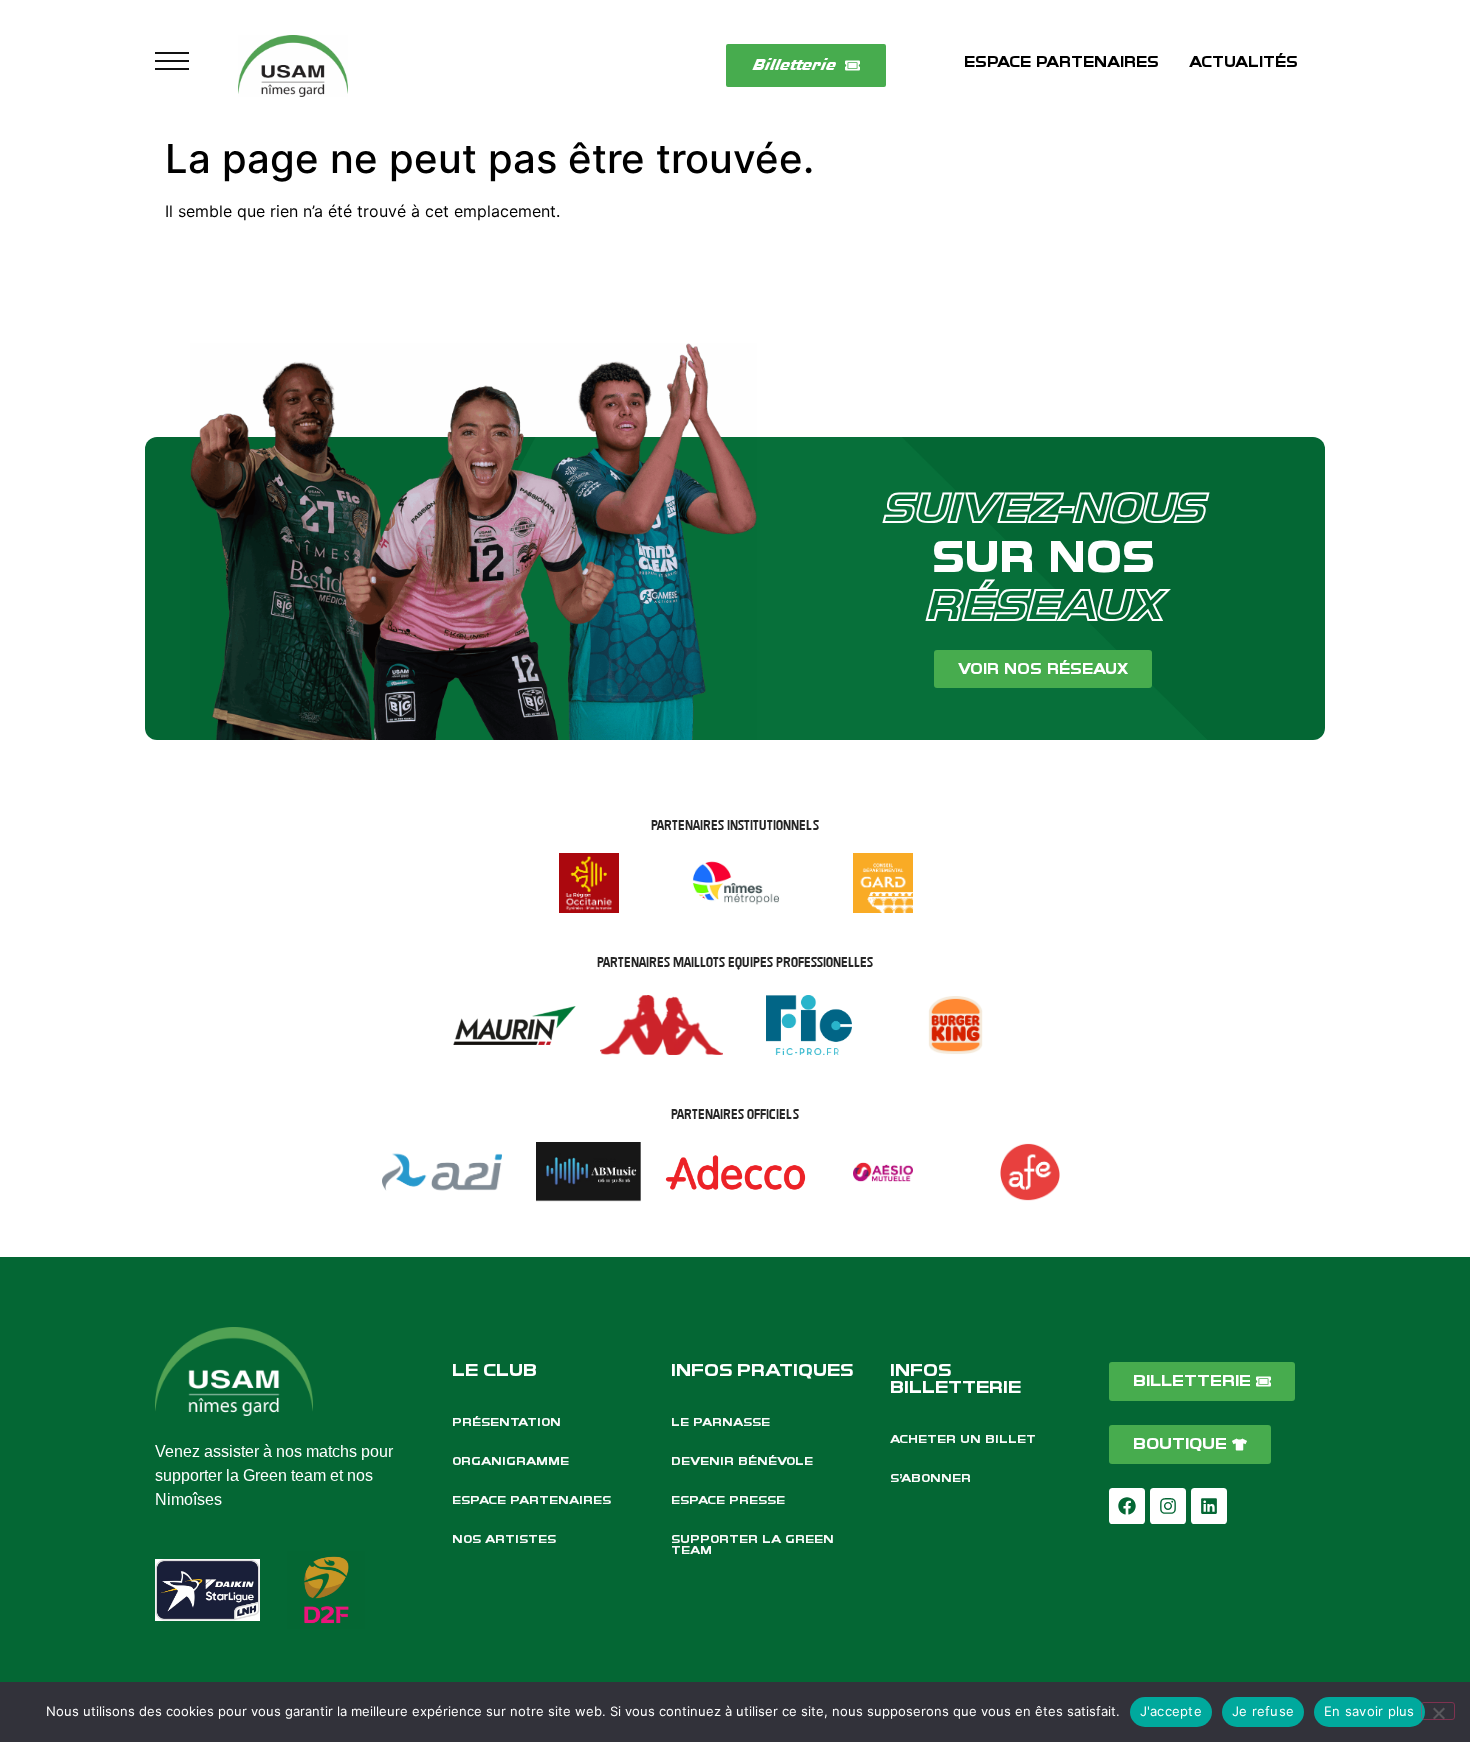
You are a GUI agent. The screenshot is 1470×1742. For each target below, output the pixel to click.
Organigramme (510, 1461)
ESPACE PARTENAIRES (1061, 62)
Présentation (506, 1422)
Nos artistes (504, 1539)
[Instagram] (1168, 1506)
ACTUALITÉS (1243, 62)
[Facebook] (1127, 1506)
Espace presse (728, 1500)
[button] (172, 66)
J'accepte (1171, 1711)
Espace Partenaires (531, 1500)
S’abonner (930, 1478)
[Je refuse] (1438, 1711)
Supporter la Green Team (752, 1544)
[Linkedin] (1209, 1506)
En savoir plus (1369, 1711)
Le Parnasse (720, 1422)
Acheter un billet (963, 1439)
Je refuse (1263, 1711)
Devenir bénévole (742, 1461)
